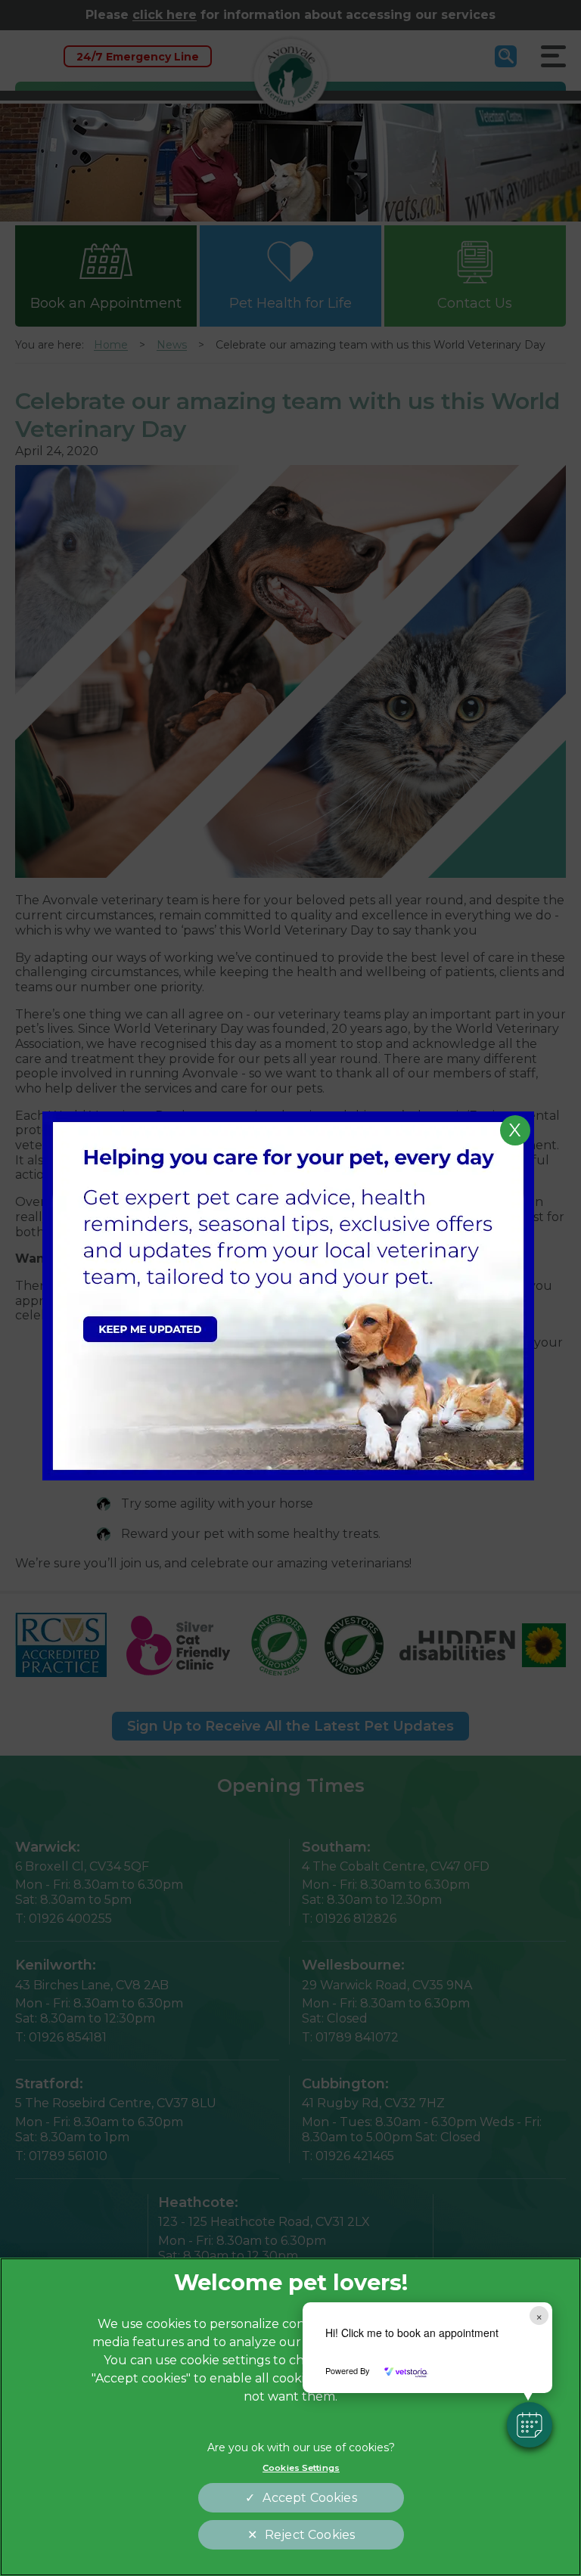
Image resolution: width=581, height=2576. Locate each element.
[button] (530, 2425)
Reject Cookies (310, 2535)
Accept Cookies (309, 2498)
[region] (290, 2417)
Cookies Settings (301, 2468)
